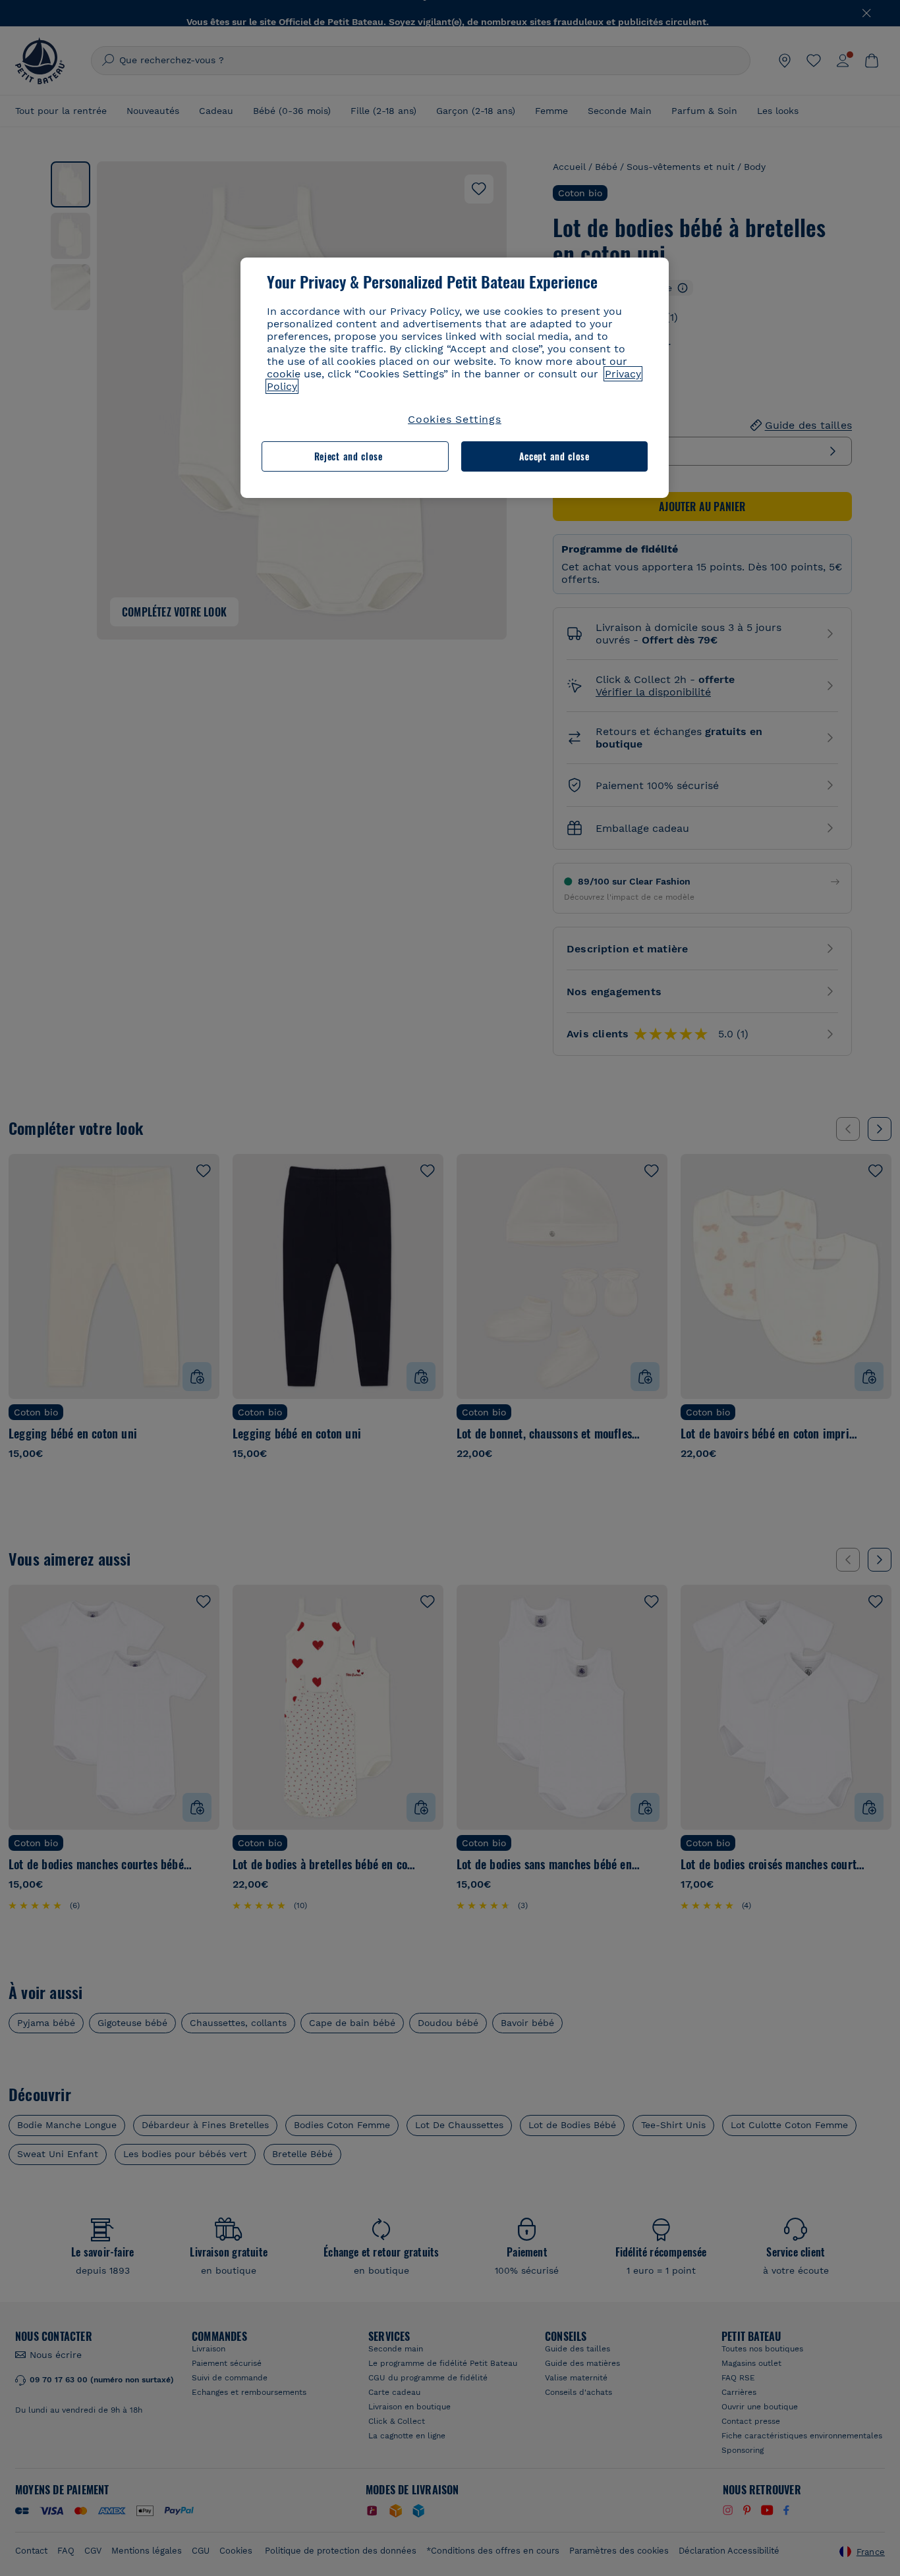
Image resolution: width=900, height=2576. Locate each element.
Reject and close (349, 456)
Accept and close (554, 456)
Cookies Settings (455, 419)
